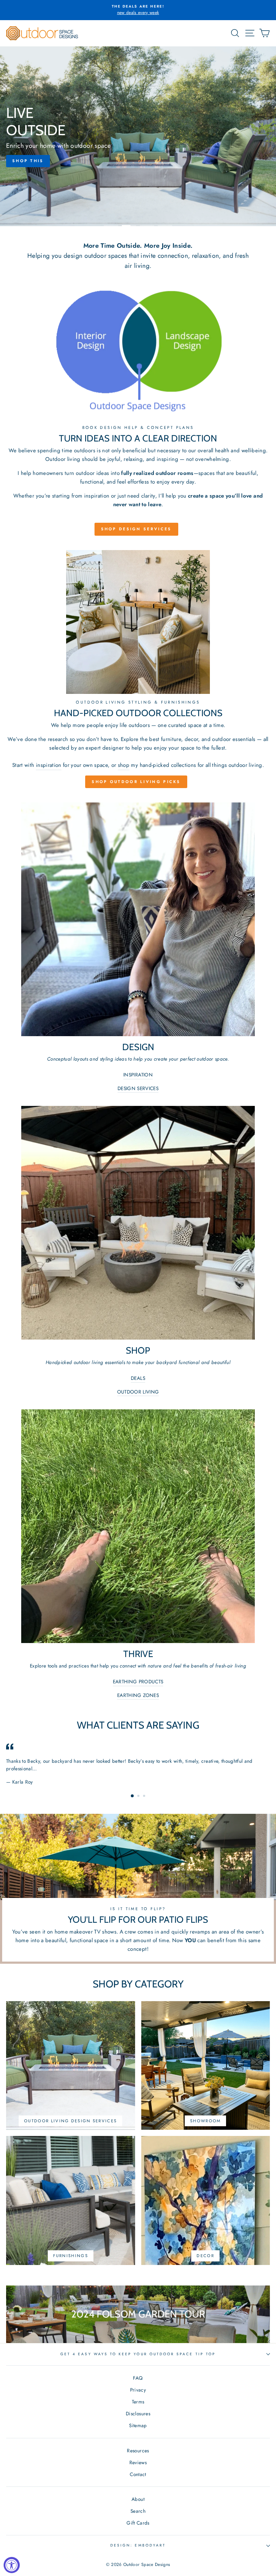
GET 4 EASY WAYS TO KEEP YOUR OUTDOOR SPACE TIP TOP (138, 2354)
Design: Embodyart (138, 2545)
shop (124, 765)
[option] (138, 10)
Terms (138, 2402)
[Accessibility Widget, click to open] (12, 2565)
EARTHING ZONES (138, 1695)
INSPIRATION (138, 1075)
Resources (138, 2451)
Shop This (138, 161)
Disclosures (138, 2413)
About (138, 2499)
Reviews (138, 2462)
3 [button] (147, 226)
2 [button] (129, 226)
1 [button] (111, 226)
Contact (138, 2474)
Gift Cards (138, 2523)
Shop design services (136, 529)
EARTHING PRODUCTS (138, 1682)
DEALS (138, 1378)
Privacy (138, 2390)
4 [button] (165, 226)
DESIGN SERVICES (138, 1088)
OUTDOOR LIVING (138, 1392)
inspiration (49, 765)
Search (138, 2511)
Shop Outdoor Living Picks (136, 782)
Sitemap (138, 2425)
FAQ (138, 2378)
